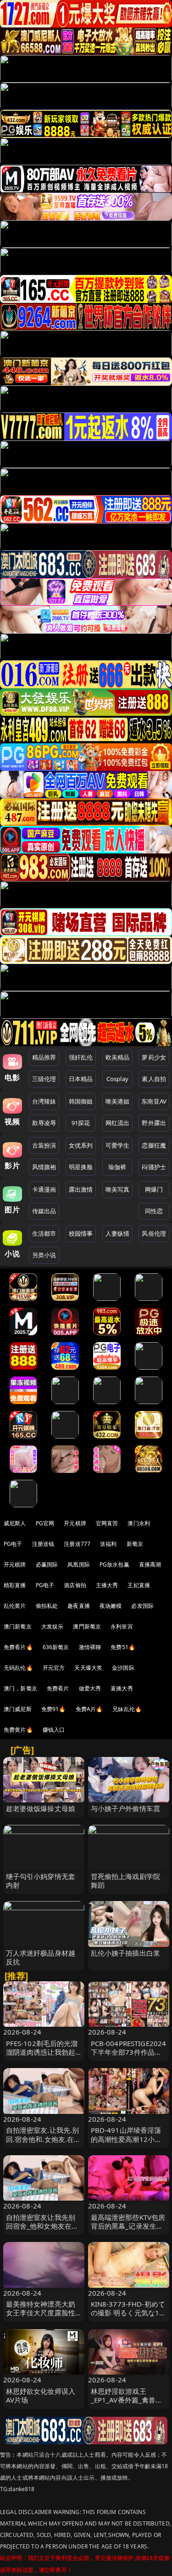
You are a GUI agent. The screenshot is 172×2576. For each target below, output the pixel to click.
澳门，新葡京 (20, 1688)
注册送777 (77, 1544)
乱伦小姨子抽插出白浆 (126, 1953)
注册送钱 (43, 1544)
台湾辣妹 (44, 1101)
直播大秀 (122, 1688)
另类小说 (44, 1255)
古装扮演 (44, 1145)
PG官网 (45, 1523)
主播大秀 (107, 1585)
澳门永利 (139, 1523)
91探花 (81, 1123)
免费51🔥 (123, 1647)
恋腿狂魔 (154, 1145)
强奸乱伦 (81, 1057)
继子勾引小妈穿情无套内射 (41, 1881)
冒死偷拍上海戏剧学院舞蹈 (126, 1881)
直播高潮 (150, 1564)
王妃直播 (139, 1585)
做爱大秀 (90, 1688)
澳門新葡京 (87, 1626)
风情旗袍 (44, 1167)
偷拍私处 (47, 1606)
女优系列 (81, 1145)
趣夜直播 (79, 1606)
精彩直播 (15, 1585)
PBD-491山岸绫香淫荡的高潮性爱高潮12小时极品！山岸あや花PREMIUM (126, 2143)
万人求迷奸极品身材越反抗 (41, 1957)
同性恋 (154, 1211)
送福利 (108, 1544)
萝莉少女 (154, 1057)
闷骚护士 (154, 1167)
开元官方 (54, 1668)
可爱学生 (118, 1145)
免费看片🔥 (18, 1647)
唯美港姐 (118, 1101)
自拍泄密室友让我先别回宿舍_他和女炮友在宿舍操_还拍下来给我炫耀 (42, 2226)
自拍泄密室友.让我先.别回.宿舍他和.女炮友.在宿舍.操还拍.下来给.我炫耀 (44, 2139)
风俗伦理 (154, 1233)
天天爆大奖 (88, 1668)
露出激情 (81, 1189)
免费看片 (58, 1688)
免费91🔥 (54, 1709)
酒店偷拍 (75, 1585)
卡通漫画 (44, 1189)
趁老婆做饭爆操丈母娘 (41, 1808)
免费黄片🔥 (18, 1730)
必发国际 (142, 1606)
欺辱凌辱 (44, 1123)
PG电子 (13, 1544)
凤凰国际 (79, 1564)
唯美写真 (118, 1189)
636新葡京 (56, 1647)
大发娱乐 (53, 1626)
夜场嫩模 (111, 1606)
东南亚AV (154, 1101)
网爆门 (154, 1189)
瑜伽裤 (117, 1167)
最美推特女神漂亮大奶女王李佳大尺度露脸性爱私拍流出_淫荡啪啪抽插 (42, 2317)
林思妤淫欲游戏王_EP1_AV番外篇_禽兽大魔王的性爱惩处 (127, 2400)
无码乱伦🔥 (18, 1668)
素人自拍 (154, 1079)
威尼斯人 (15, 1523)
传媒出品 (44, 1211)
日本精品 (81, 1079)
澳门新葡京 (18, 1626)
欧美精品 (118, 1057)
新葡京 (135, 1544)
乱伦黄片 (15, 1606)
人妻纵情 (118, 1233)
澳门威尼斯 (18, 1709)
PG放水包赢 (114, 1564)
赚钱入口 (54, 1730)
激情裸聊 (90, 1647)
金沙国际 (123, 1668)
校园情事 (81, 1233)
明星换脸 (81, 1167)
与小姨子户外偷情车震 (126, 1808)
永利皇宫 (122, 1626)
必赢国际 (47, 1564)
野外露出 (154, 1123)
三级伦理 (44, 1079)
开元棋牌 (75, 1523)
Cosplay (117, 1079)
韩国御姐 (81, 1101)
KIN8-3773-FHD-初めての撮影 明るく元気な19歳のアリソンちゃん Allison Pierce (128, 2317)
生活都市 (44, 1233)
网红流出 (118, 1123)
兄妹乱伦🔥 (127, 1709)
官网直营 (107, 1523)
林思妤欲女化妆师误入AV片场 (41, 2395)
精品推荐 (44, 1057)
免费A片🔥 (89, 1709)
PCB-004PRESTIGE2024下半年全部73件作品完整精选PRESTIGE (129, 2052)
